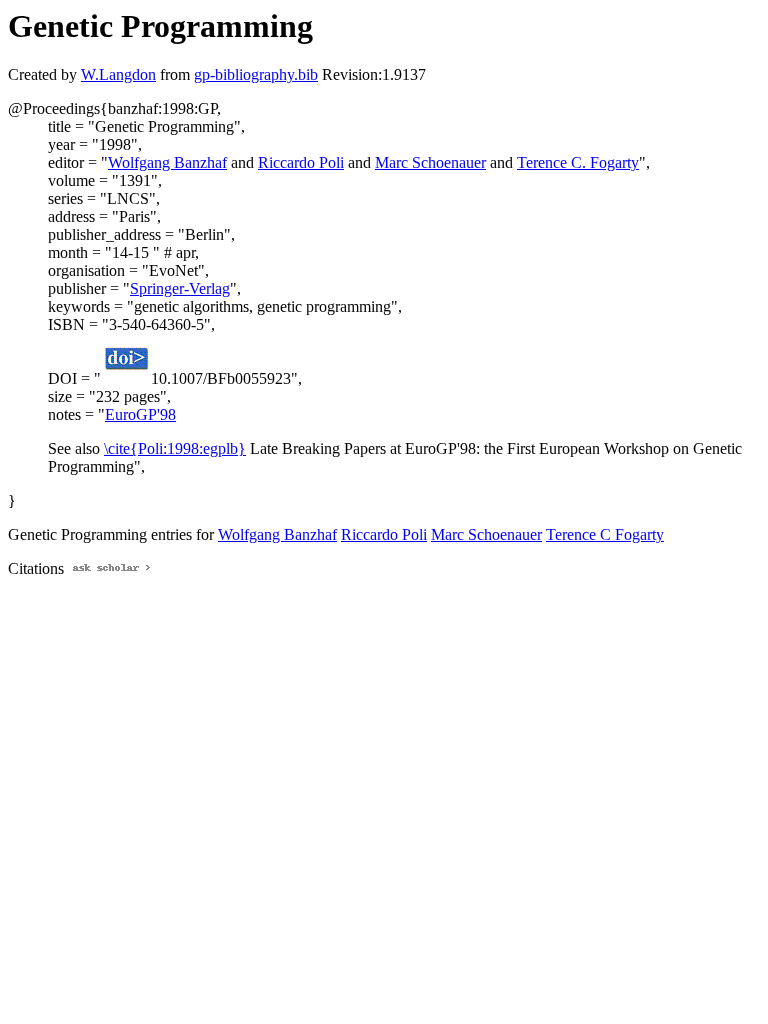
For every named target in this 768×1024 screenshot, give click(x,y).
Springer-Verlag (180, 288)
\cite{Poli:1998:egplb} (175, 448)
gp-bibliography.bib (256, 74)
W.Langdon (118, 74)
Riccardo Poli (301, 162)
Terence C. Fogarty (578, 162)
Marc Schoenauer (430, 162)
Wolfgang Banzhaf (167, 162)
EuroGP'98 (140, 414)
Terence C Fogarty (605, 534)
